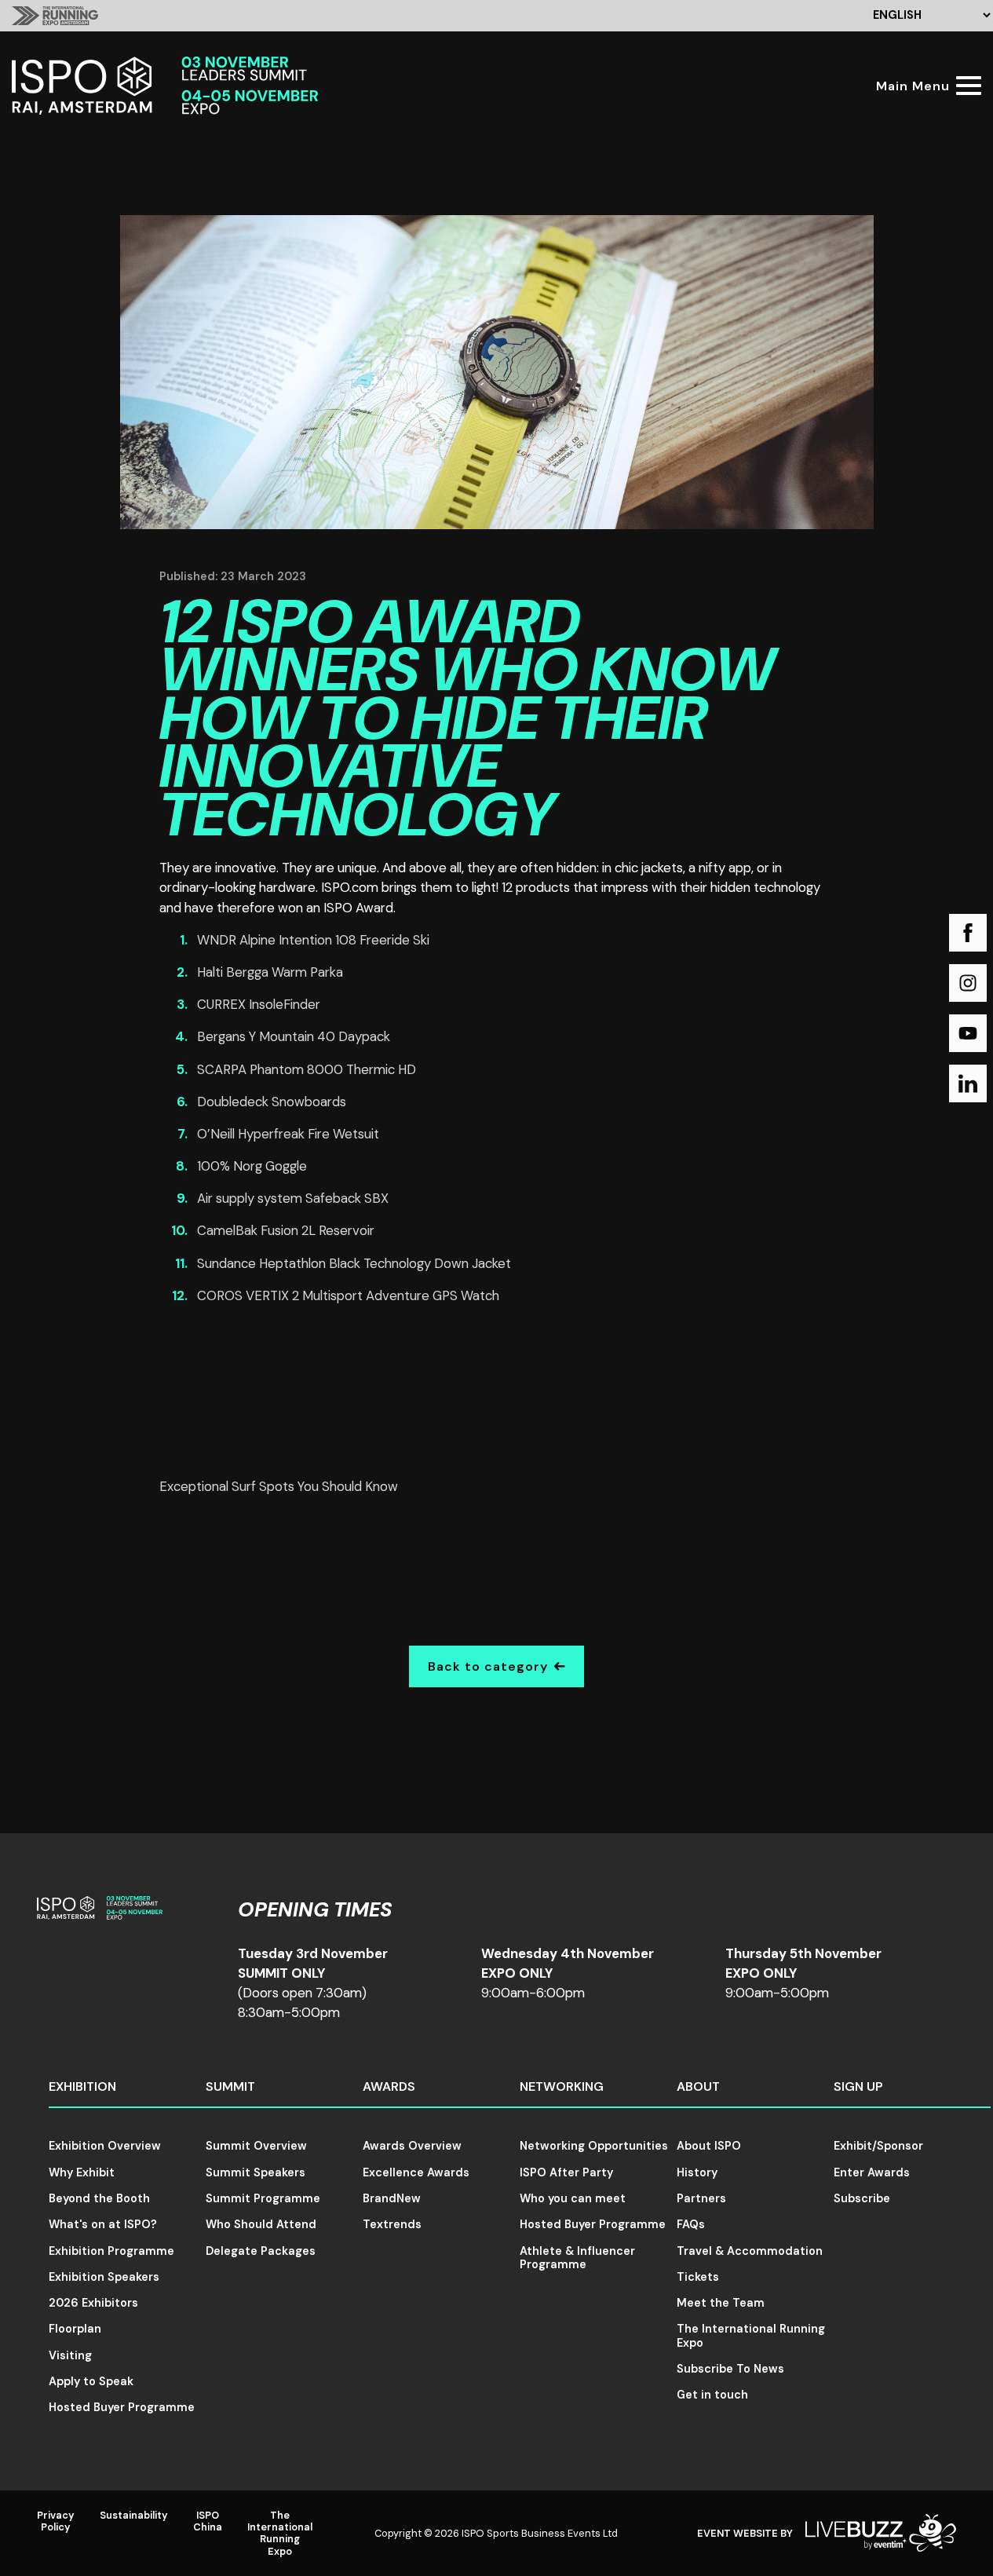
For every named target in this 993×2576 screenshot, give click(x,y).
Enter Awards (872, 2172)
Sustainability (134, 2515)
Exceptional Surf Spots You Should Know (279, 1486)
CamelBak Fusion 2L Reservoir (286, 1230)
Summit (230, 2086)
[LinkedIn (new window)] (968, 1083)
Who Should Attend (261, 2224)
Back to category (488, 1666)
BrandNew (392, 2198)
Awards (389, 2086)
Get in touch (712, 2395)
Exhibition (82, 2086)
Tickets (698, 2277)
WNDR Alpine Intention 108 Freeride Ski (313, 940)
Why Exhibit (82, 2172)
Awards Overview (412, 2146)
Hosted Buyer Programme (122, 2407)
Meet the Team (721, 2303)
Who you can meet (573, 2198)
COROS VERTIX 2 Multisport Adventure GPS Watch (348, 1295)
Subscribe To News (730, 2369)
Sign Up (858, 2086)
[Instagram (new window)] (968, 983)
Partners (701, 2198)
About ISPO (709, 2146)
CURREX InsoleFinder (259, 1004)
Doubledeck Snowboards (272, 1102)
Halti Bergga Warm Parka (270, 972)
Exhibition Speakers (104, 2277)
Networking (562, 2086)
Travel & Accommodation (750, 2251)
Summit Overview (256, 2146)
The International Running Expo (751, 2335)
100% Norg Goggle (252, 1166)
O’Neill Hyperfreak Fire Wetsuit (288, 1134)
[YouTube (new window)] (968, 1033)
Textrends (392, 2224)
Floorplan (75, 2329)
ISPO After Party (566, 2172)
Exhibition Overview (105, 2146)
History (697, 2172)
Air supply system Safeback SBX (293, 1198)
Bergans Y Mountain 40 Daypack (294, 1036)
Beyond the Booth (99, 2198)
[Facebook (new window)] (968, 933)
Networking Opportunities (594, 2146)
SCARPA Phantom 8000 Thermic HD (307, 1069)
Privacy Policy (56, 2521)
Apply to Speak (91, 2381)
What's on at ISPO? (103, 2224)
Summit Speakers (256, 2172)
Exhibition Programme (111, 2251)
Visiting (70, 2355)
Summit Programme (263, 2198)
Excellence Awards (416, 2172)
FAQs (691, 2224)
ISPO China (208, 2521)
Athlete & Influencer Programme (577, 2258)
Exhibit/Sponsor (878, 2146)
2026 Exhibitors (93, 2303)
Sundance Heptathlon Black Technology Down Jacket (354, 1263)
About (698, 2086)
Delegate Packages (261, 2251)
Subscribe (862, 2198)
